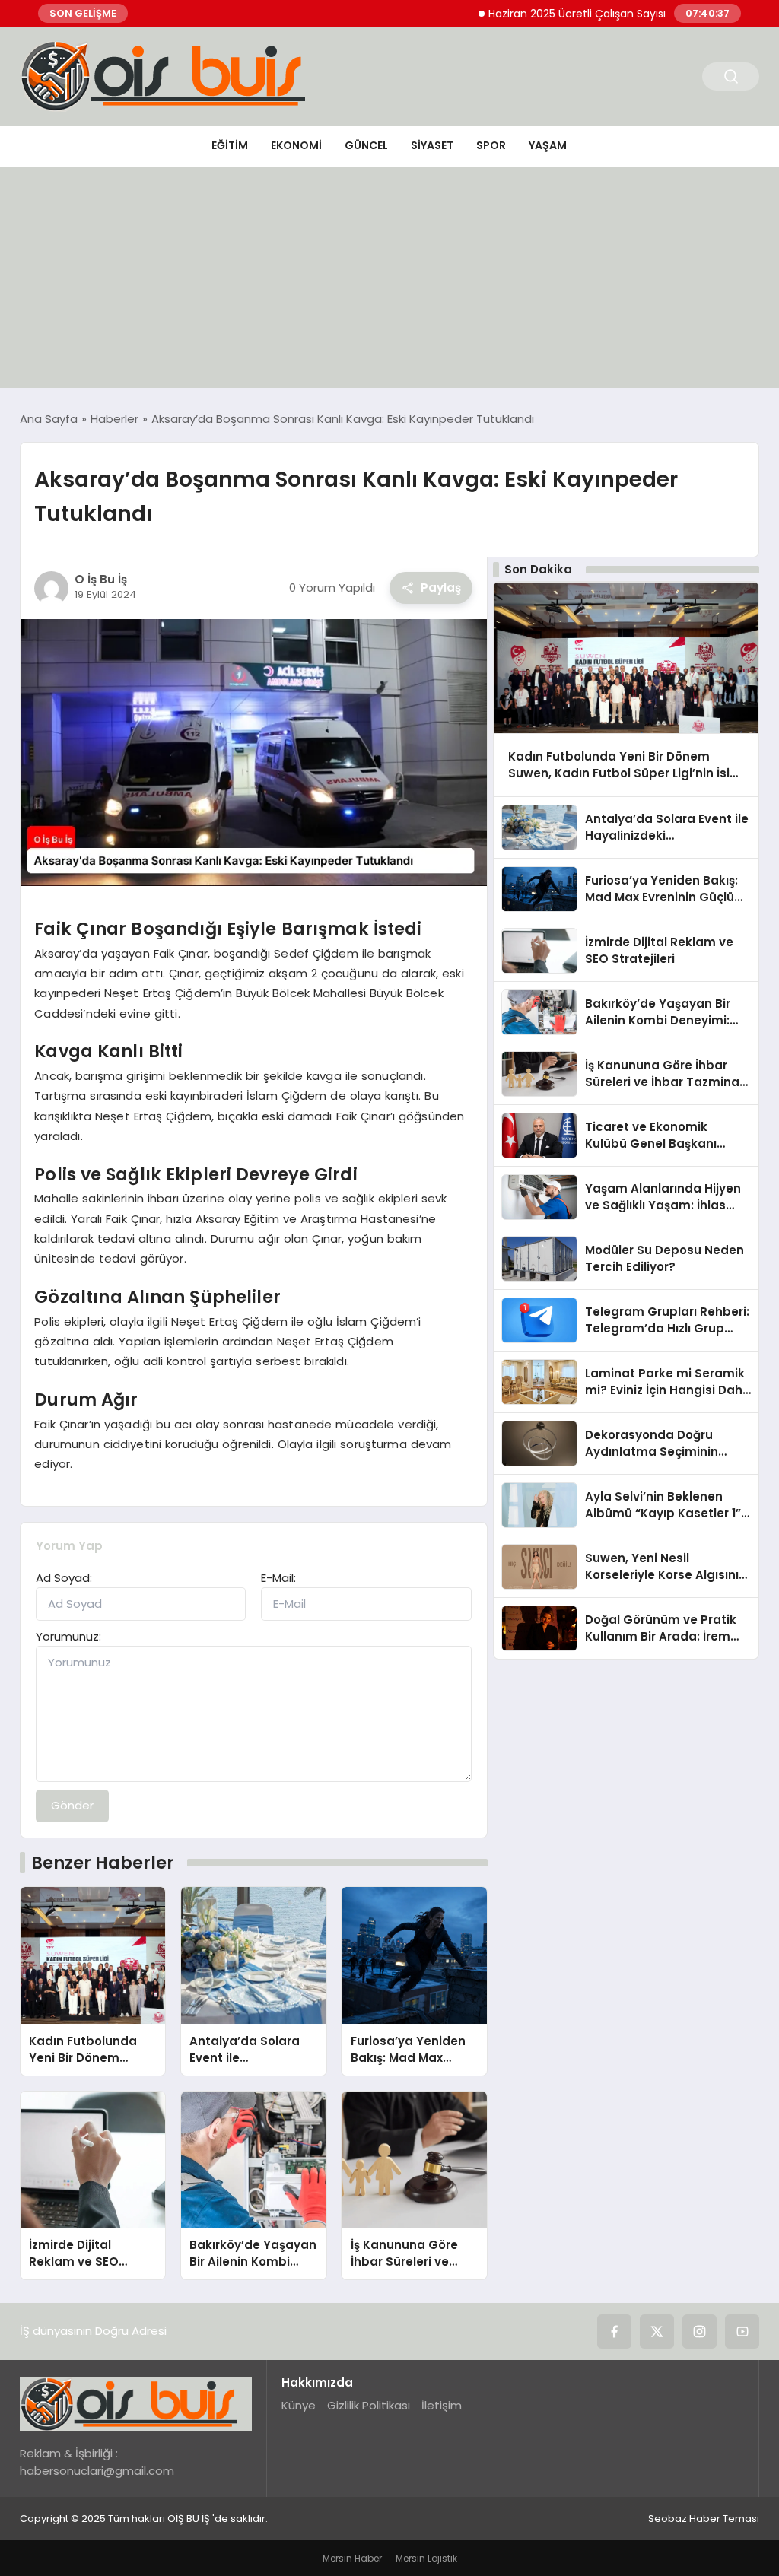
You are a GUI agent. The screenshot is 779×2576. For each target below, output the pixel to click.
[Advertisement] (389, 281)
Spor (491, 145)
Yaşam (548, 145)
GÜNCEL (366, 145)
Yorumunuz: (68, 1636)
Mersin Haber (352, 2558)
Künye (299, 2405)
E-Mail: (278, 1578)
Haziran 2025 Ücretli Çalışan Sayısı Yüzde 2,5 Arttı (572, 14)
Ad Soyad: (64, 1578)
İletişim (442, 2405)
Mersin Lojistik (426, 2558)
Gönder (72, 1805)
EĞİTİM (230, 145)
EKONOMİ (296, 145)
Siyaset (432, 145)
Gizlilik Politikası (369, 2405)
